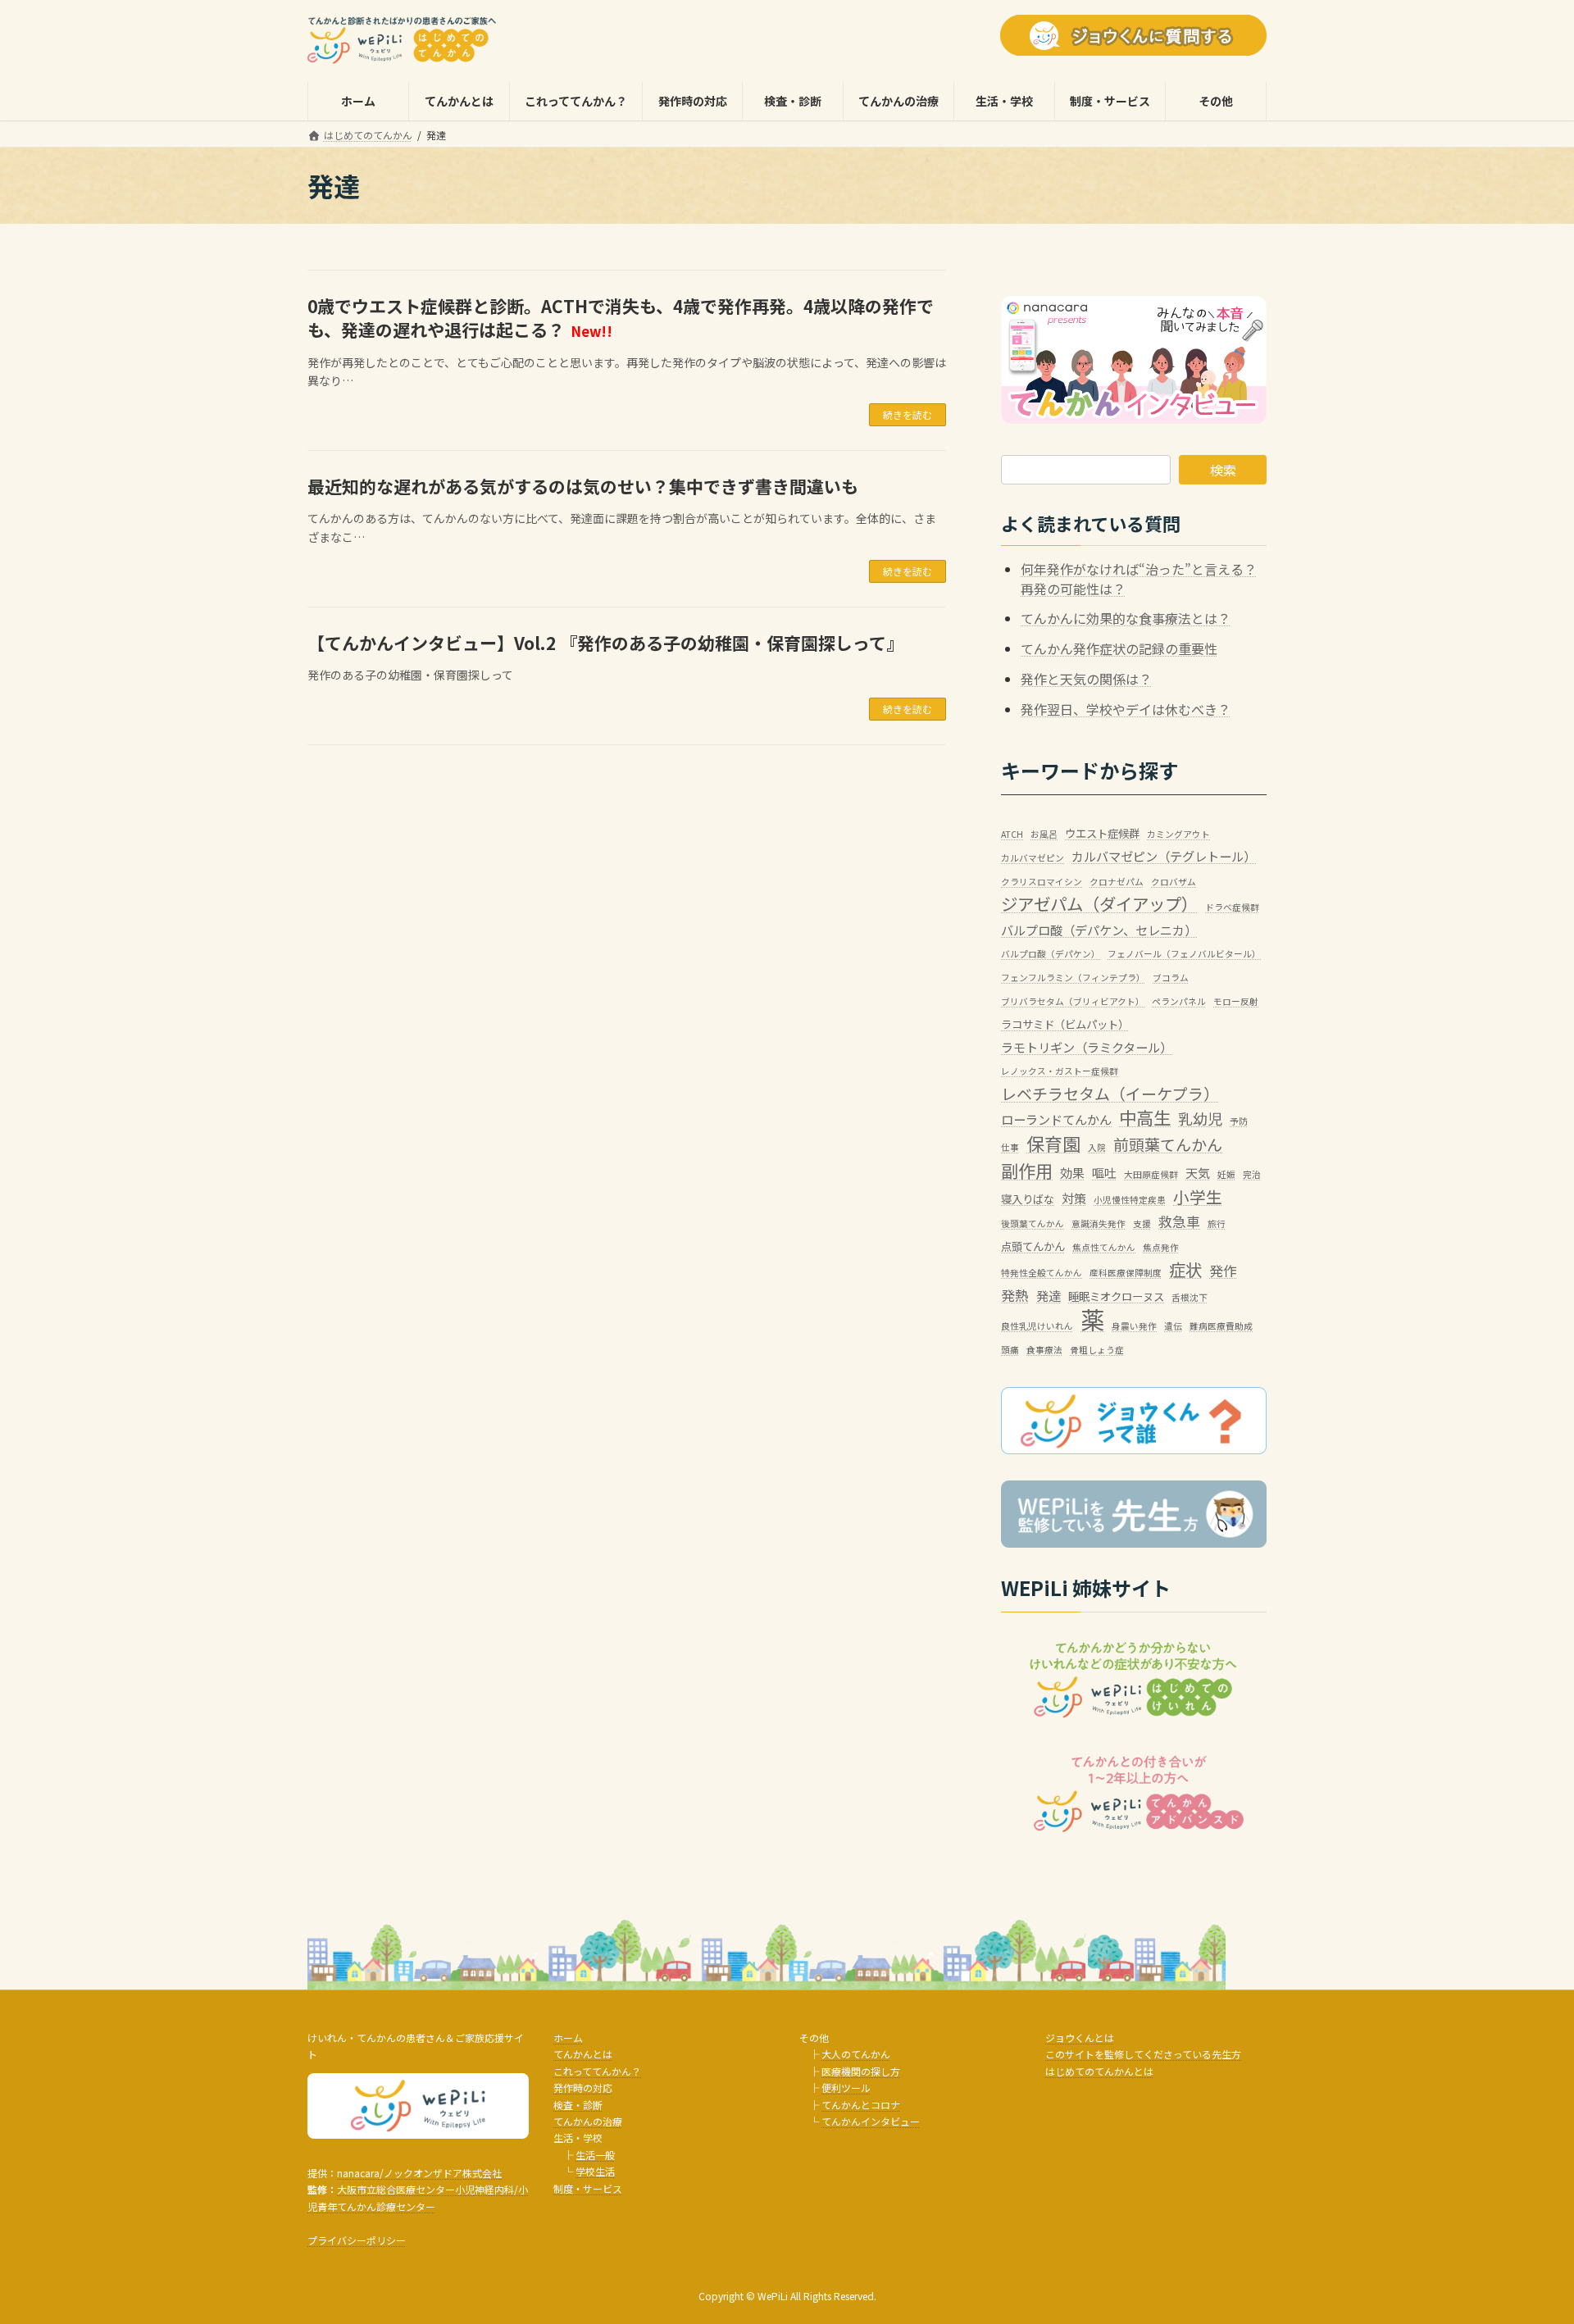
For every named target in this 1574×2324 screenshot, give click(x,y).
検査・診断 (578, 2105)
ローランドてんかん (1056, 1119)
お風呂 (1044, 834)
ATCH (1012, 834)
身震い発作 (1134, 1326)
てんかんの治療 (588, 2121)
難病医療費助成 (1221, 1326)
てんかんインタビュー (871, 2121)
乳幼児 (1200, 1118)
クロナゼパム (1117, 882)
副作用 (1027, 1170)
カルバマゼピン (1033, 858)
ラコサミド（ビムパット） (1065, 1025)
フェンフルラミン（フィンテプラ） (1073, 978)
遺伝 (1173, 1326)
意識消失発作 (1099, 1223)
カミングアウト (1178, 834)
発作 (1223, 1271)
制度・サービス (588, 2188)
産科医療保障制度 (1126, 1273)
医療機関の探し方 (861, 2071)
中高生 (1145, 1117)
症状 (1185, 1270)
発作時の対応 (583, 2088)
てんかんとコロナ (861, 2105)
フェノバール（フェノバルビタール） (1184, 954)
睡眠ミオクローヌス (1116, 1296)
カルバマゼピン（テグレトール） (1164, 856)
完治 (1252, 1174)
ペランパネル (1179, 1001)
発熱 (1015, 1295)
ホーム (568, 2037)
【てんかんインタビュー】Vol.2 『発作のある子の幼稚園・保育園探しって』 (605, 643)
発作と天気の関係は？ (1086, 679)
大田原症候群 (1151, 1174)
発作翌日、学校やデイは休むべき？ (1126, 709)
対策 (1074, 1198)
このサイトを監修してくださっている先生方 (1143, 2054)
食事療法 (1044, 1350)
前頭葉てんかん (1168, 1145)
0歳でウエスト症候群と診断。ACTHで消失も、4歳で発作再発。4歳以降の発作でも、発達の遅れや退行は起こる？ (621, 318)
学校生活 (595, 2171)
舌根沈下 (1190, 1297)
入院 (1097, 1148)
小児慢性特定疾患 (1130, 1200)
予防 (1239, 1121)
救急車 (1179, 1221)
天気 (1198, 1172)
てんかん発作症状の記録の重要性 (1119, 648)
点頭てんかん (1033, 1246)
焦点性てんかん (1104, 1247)
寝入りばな (1028, 1198)
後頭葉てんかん (1033, 1223)
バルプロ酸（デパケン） (1051, 954)
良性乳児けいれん (1037, 1326)
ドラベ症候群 (1232, 908)
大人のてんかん (856, 2054)
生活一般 (595, 2155)
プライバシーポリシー (357, 2240)
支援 (1142, 1223)
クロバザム (1174, 882)
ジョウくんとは (1080, 2037)
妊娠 (1226, 1174)
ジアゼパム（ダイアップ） (1099, 905)
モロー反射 (1236, 1001)
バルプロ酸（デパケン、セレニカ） (1099, 930)
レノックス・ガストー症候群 (1060, 1071)
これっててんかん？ (597, 2071)
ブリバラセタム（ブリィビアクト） (1073, 1001)
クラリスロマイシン (1042, 882)
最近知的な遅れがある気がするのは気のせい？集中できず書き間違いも (583, 486)
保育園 (1053, 1144)
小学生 (1198, 1196)
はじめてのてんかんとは (1099, 2071)
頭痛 (1010, 1350)
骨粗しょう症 (1097, 1350)
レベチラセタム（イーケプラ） (1110, 1093)
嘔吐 (1104, 1172)
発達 (1049, 1295)
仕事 (1010, 1148)
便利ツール (846, 2088)
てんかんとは (583, 2054)
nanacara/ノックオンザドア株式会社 (419, 2173)
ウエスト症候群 (1102, 833)
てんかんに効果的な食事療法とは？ (1126, 619)
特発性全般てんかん (1042, 1273)
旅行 (1217, 1223)
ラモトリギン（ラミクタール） (1087, 1047)
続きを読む (908, 414)
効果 (1072, 1172)
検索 (1223, 470)
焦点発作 (1161, 1247)
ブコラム (1171, 978)
